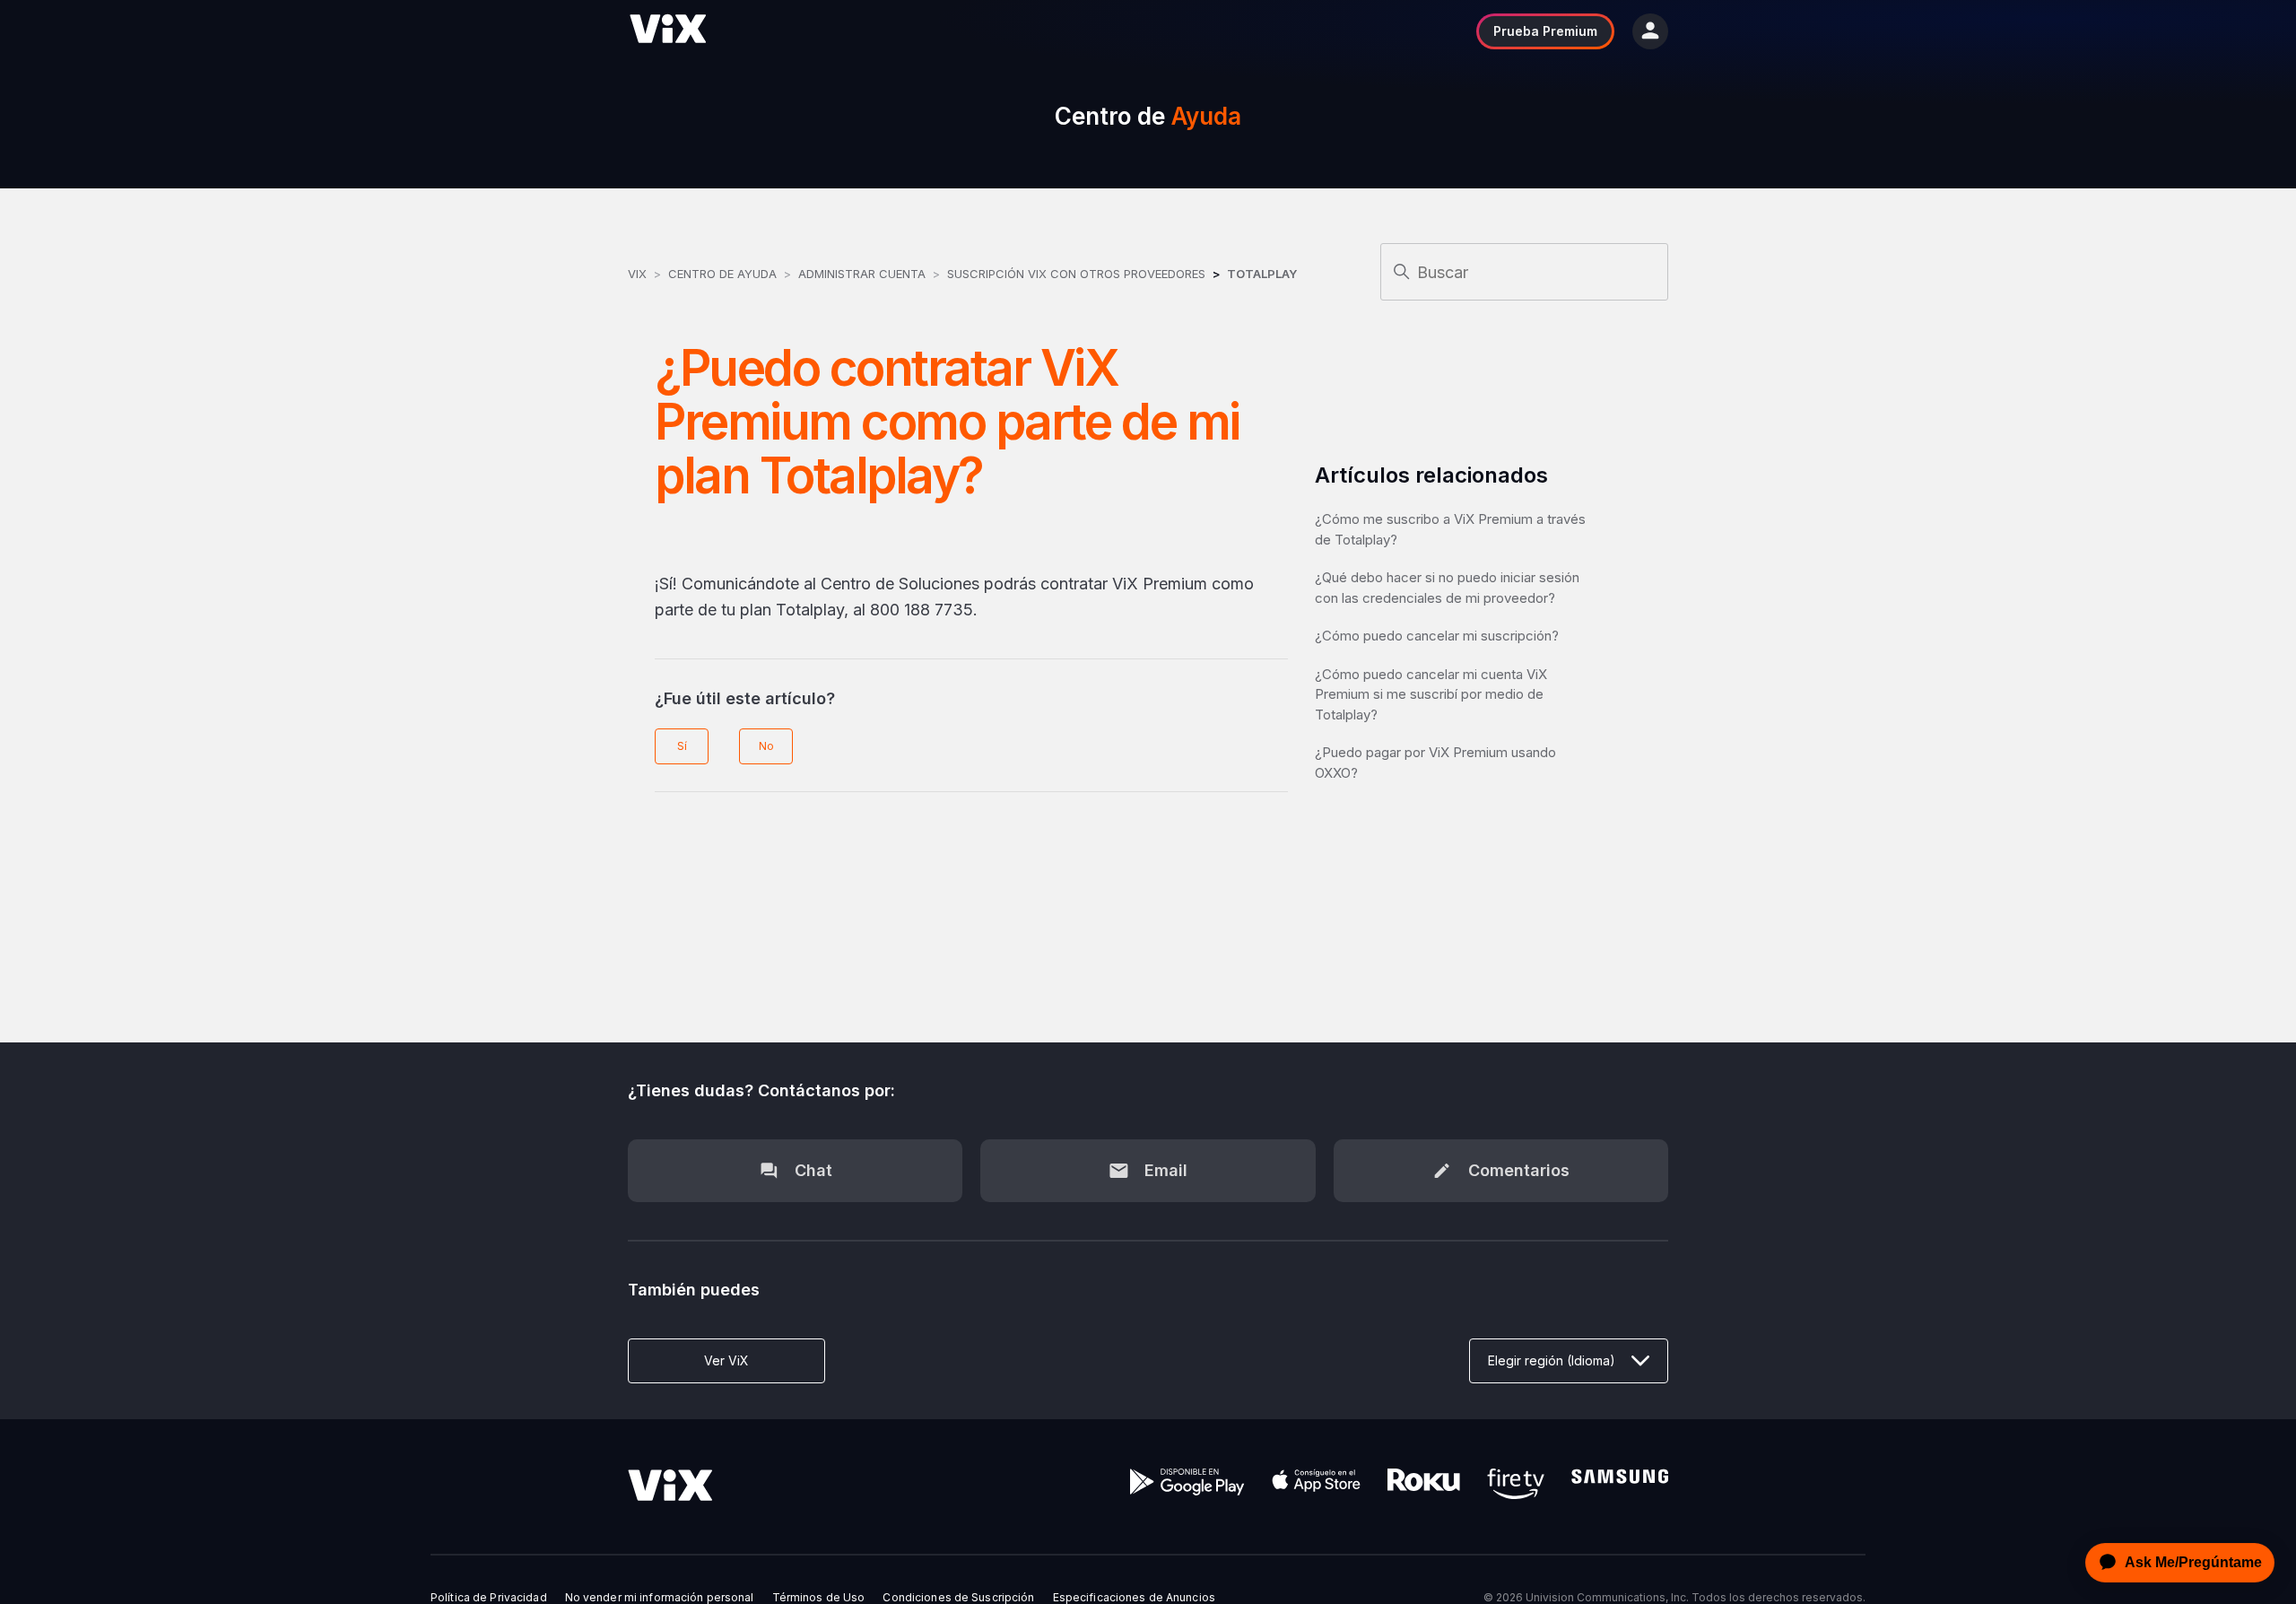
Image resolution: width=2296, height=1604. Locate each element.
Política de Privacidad (489, 1598)
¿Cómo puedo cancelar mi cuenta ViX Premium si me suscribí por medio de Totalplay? (1431, 694)
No (766, 746)
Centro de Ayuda (722, 274)
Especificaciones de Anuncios (1134, 1598)
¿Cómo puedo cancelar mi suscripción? (1437, 636)
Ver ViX (726, 1360)
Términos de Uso (819, 1598)
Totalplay (1262, 274)
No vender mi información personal (660, 1598)
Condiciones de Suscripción (958, 1598)
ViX (637, 274)
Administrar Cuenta (864, 274)
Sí (682, 746)
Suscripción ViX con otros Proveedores (1076, 274)
